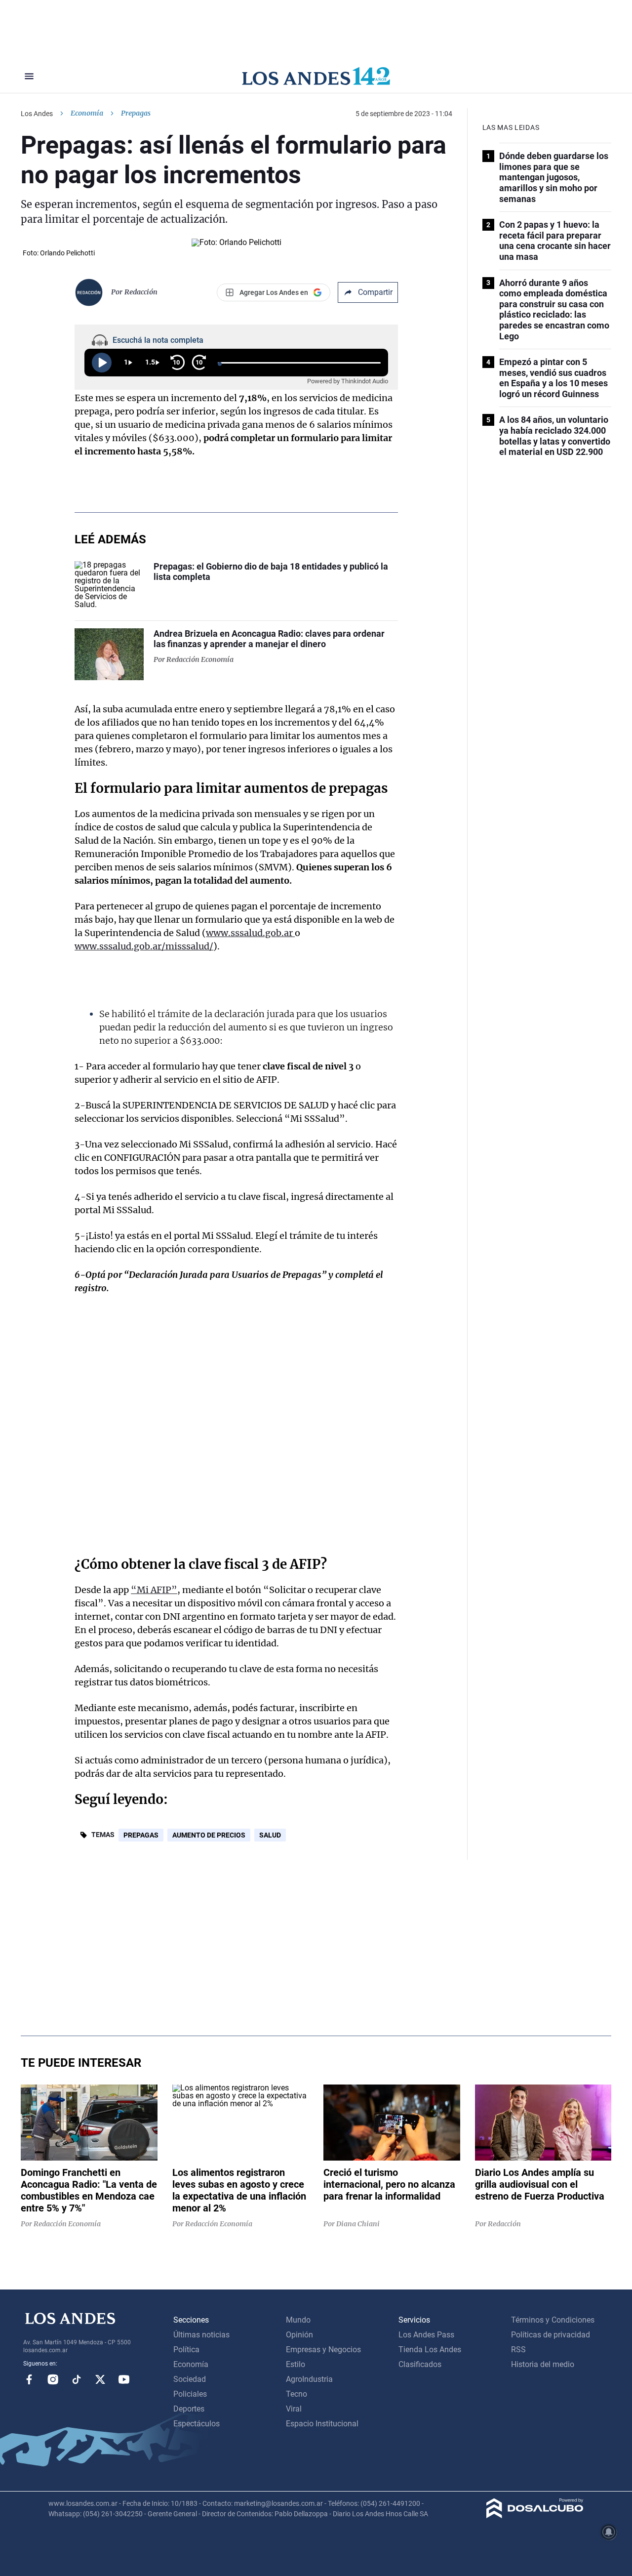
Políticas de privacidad (551, 2335)
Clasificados (420, 2364)
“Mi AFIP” (154, 1590)
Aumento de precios (209, 1835)
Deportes (189, 2409)
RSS (518, 2350)
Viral (294, 2409)
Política (186, 2350)
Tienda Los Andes (430, 2350)
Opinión (299, 2335)
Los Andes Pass (426, 2335)
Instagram (53, 2379)
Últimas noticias (201, 2335)
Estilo (296, 2364)
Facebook (29, 2379)
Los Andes (37, 114)
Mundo (298, 2320)
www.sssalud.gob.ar (250, 933)
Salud (270, 1835)
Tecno (296, 2394)
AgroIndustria (309, 2379)
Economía (87, 113)
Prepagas (141, 1835)
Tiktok (77, 2379)
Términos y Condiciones (553, 2320)
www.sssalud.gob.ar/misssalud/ (144, 946)
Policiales (190, 2394)
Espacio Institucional (322, 2424)
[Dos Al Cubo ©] (535, 2515)
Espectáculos (197, 2424)
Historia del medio (543, 2364)
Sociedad (190, 2379)
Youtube (124, 2379)
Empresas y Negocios (323, 2350)
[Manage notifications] (609, 2532)
